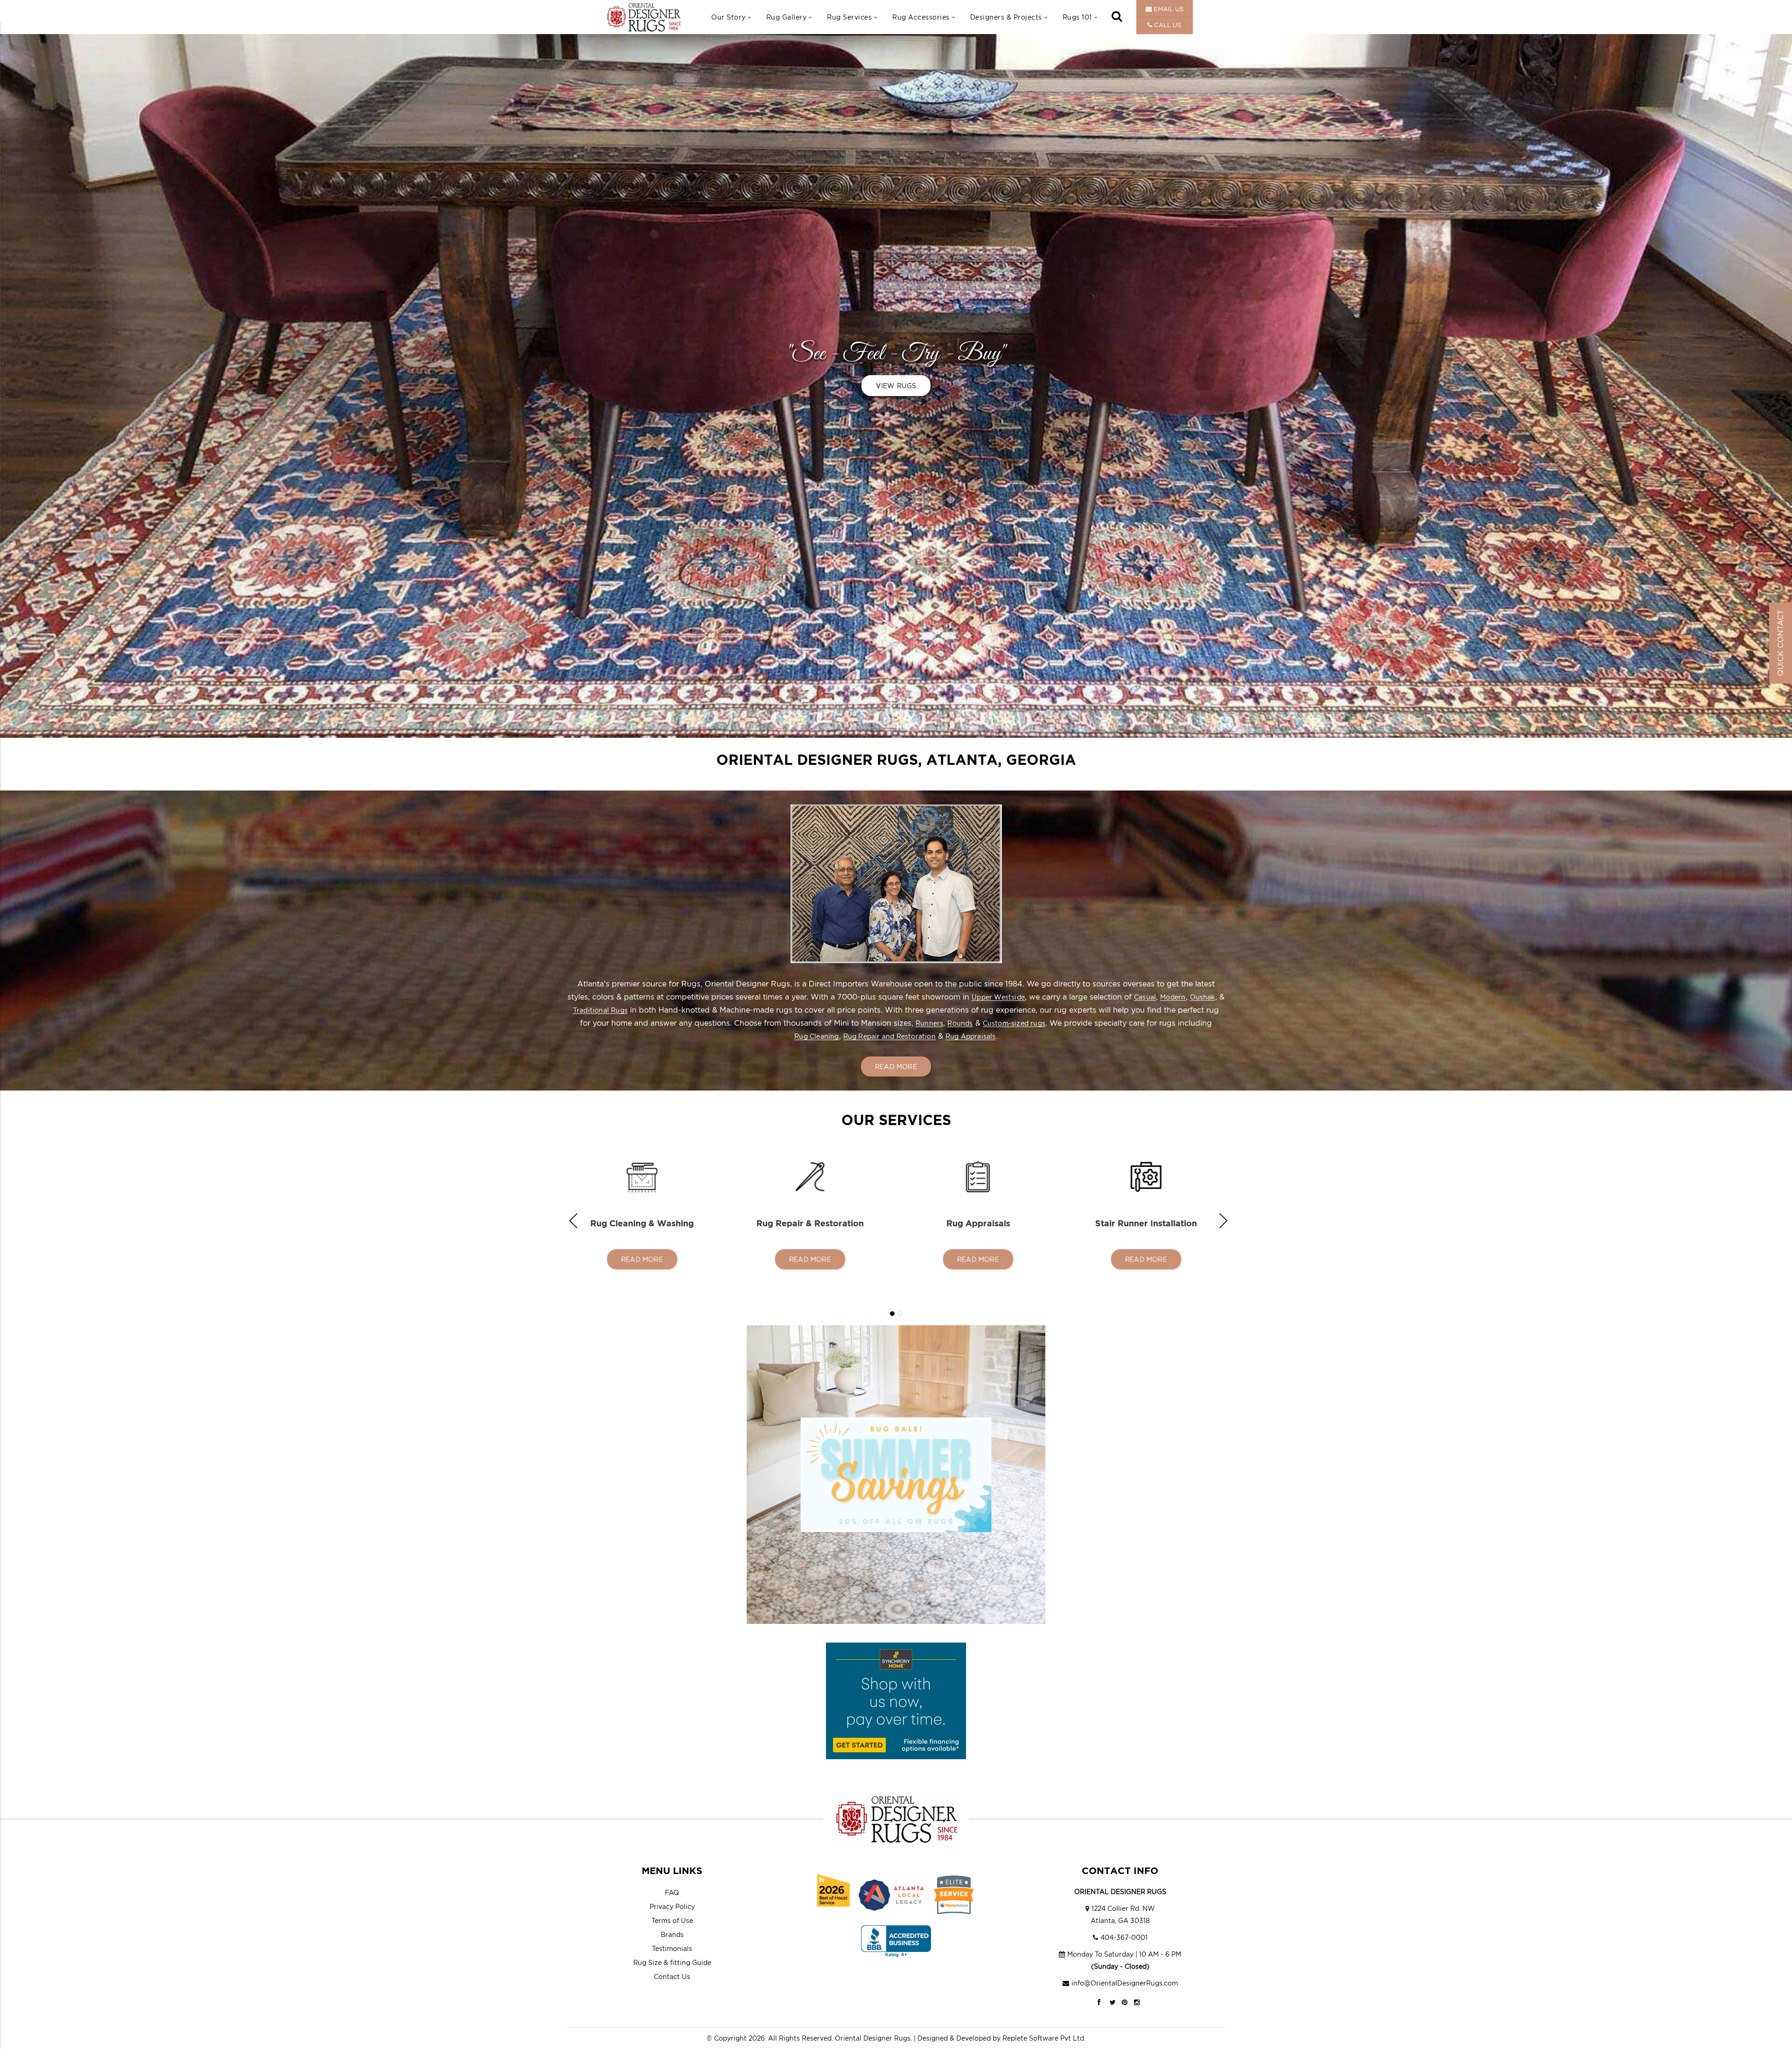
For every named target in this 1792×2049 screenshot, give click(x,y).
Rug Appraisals (971, 1036)
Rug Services (849, 17)
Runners (929, 1023)
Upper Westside (998, 997)
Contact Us (672, 1976)
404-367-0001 (1124, 1937)
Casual (1145, 997)
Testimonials (672, 1948)
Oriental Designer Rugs (873, 2038)
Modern (1173, 997)
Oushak (1203, 997)
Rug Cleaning (816, 1036)
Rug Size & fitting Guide (672, 1962)
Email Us (1168, 9)
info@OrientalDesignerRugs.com (1125, 1983)
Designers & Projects (1006, 17)
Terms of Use (672, 1920)
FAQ (672, 1892)
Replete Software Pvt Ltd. (1044, 2038)
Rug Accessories (921, 17)
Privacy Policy (672, 1906)
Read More (896, 1066)
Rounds (960, 1023)
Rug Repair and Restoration (889, 1036)
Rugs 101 (1077, 17)
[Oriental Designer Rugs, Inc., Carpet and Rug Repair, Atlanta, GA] (896, 1941)
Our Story (728, 17)
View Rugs (896, 386)
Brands (672, 1934)
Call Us (1167, 25)
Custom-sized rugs (1014, 1023)
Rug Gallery (787, 17)
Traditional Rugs (600, 1010)
